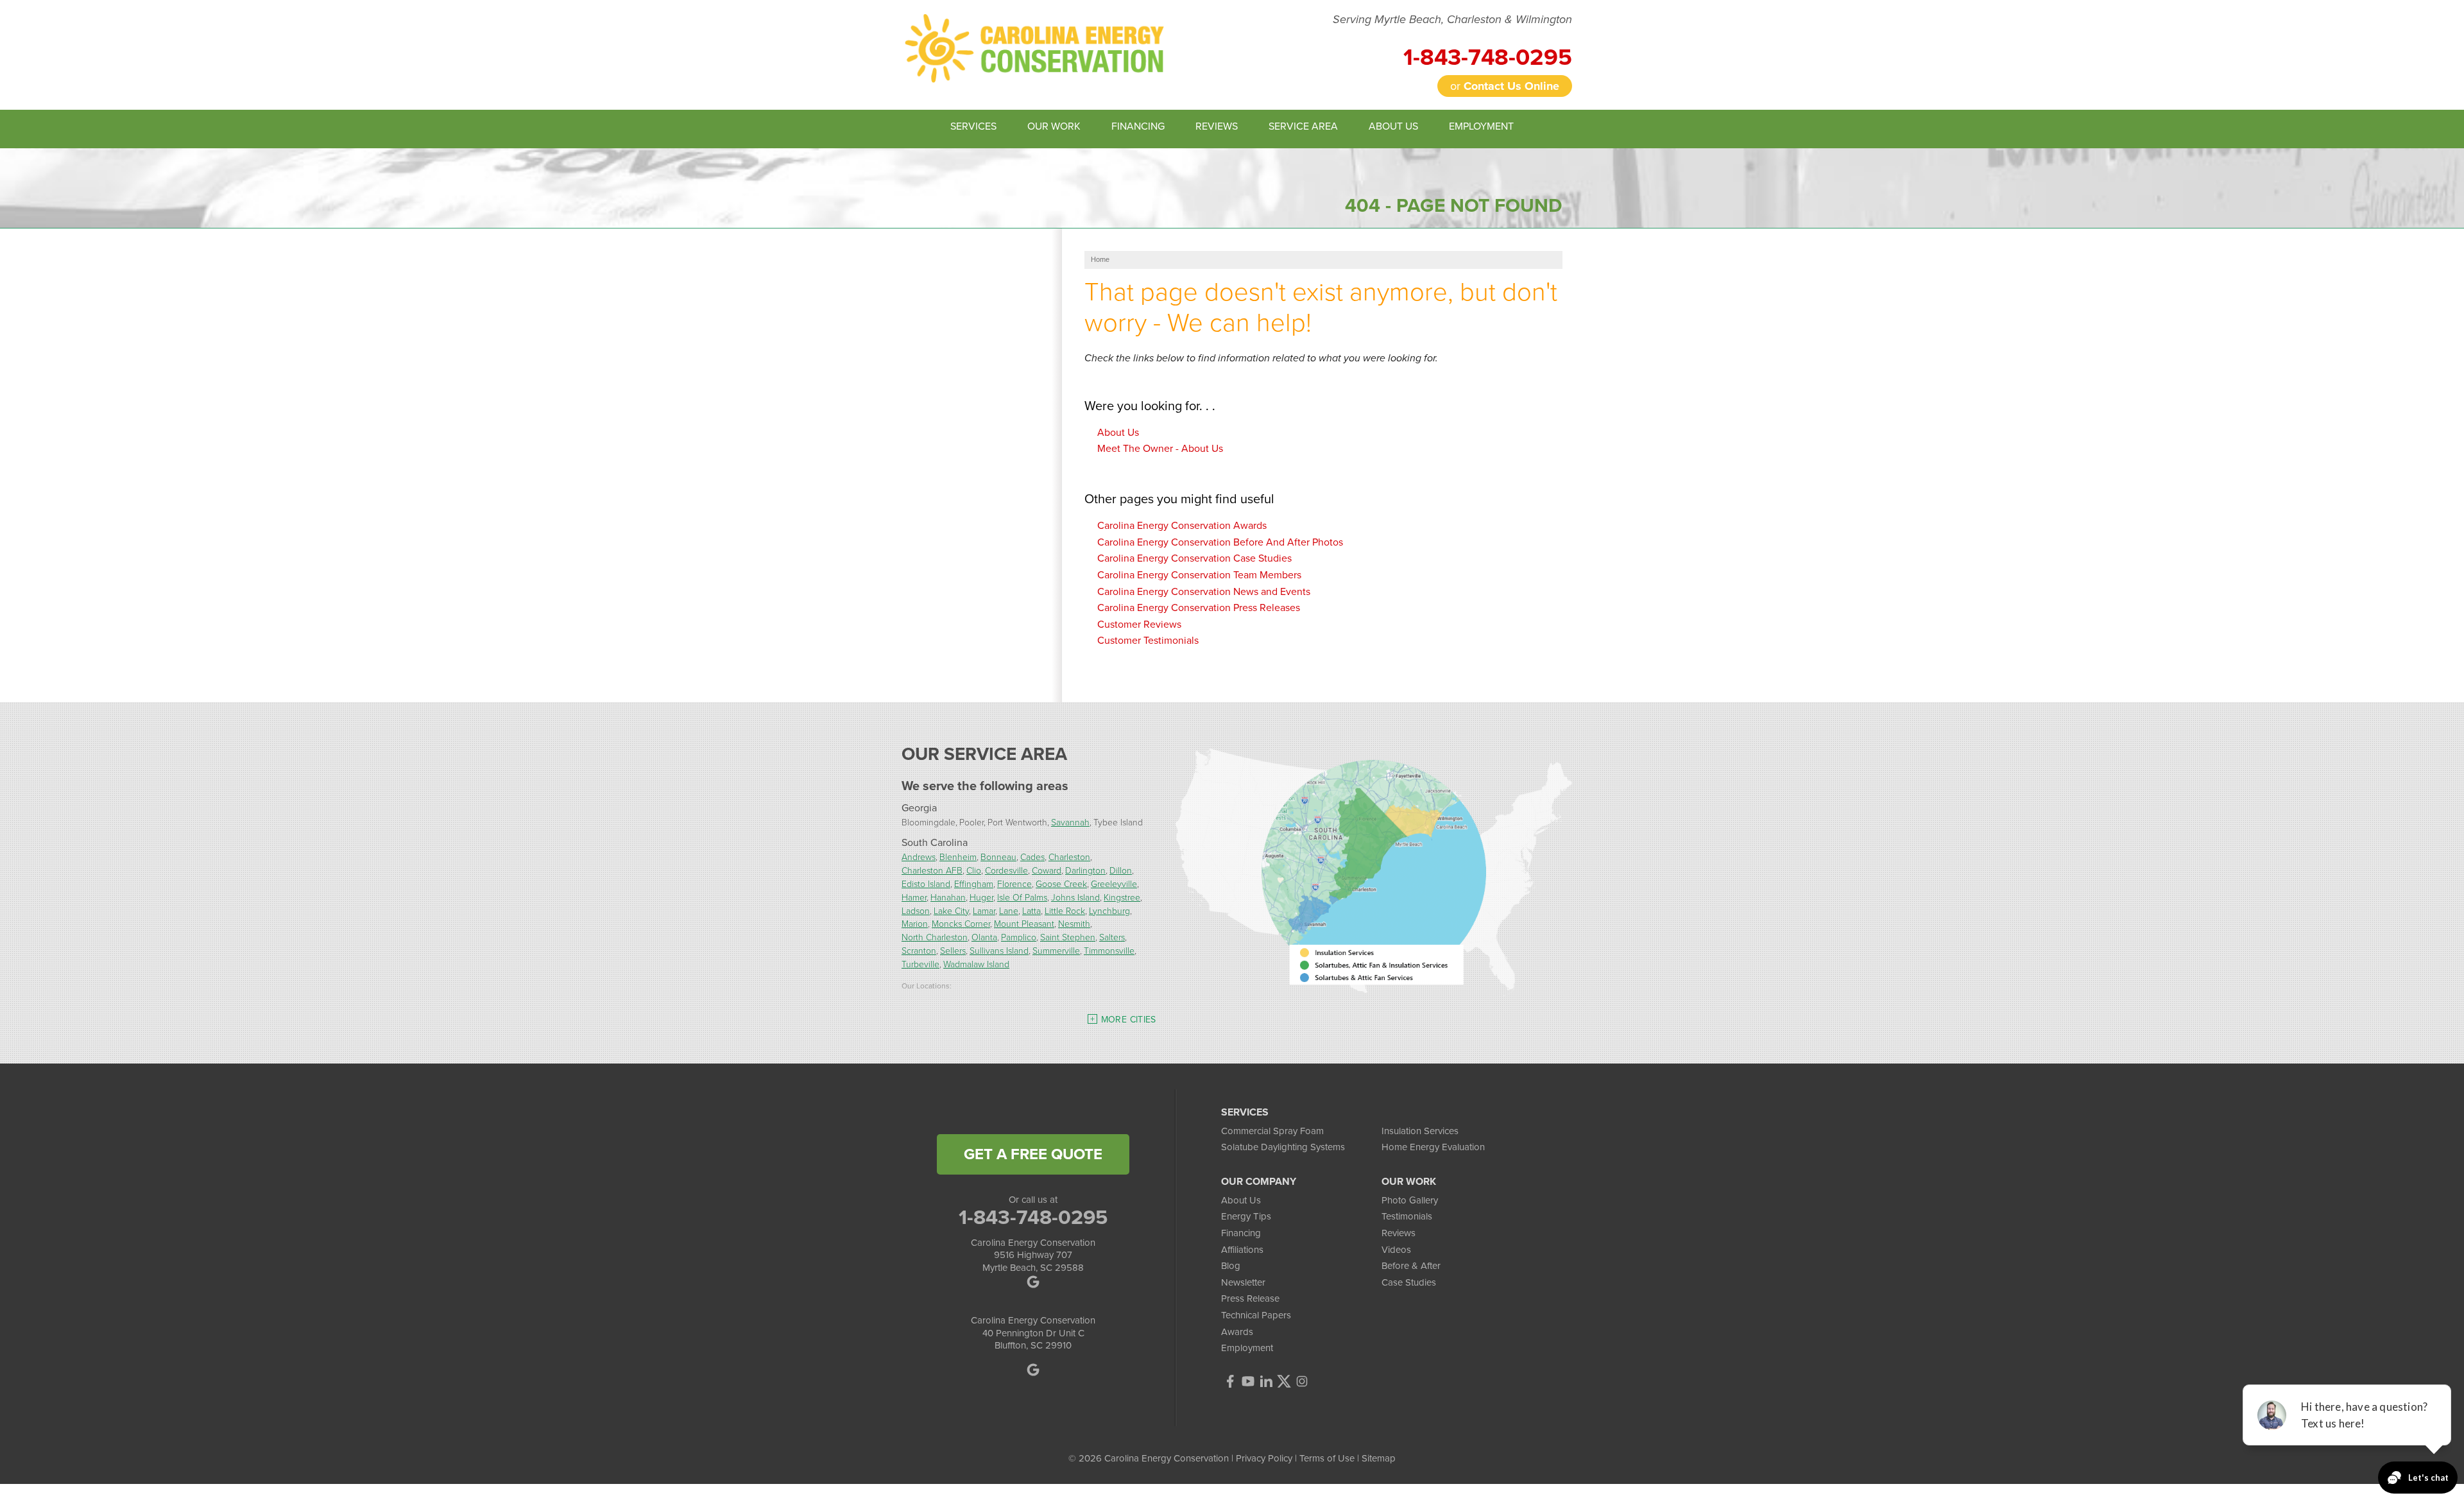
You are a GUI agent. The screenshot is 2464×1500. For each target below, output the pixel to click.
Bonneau (998, 857)
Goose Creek (1061, 884)
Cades (1032, 857)
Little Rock (1065, 910)
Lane (1009, 910)
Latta (1031, 910)
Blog (1231, 1266)
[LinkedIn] (1266, 1381)
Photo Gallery (1410, 1200)
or (1505, 86)
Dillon (1121, 870)
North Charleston (935, 937)
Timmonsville (1109, 950)
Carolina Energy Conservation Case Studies (1194, 558)
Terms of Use (1327, 1458)
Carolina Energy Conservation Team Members (1199, 575)
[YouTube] (1248, 1381)
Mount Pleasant (1024, 923)
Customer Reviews (1139, 624)
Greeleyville (1114, 884)
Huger (981, 897)
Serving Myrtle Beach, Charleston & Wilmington (1452, 20)
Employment (1247, 1348)
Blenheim (958, 857)
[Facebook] (1230, 1381)
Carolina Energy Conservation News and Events (1204, 591)
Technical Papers (1256, 1315)
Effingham (974, 884)
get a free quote (1033, 1154)
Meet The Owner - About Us (1160, 448)
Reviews (1399, 1233)
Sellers (953, 950)
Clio (974, 870)
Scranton (919, 950)
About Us (1118, 432)
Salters (1112, 937)
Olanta (984, 937)
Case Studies (1409, 1282)
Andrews (919, 857)
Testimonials (1407, 1216)
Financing (1241, 1233)
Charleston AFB (932, 870)
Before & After (1411, 1266)
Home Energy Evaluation (1433, 1147)
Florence (1014, 884)
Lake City (951, 910)
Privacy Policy (1264, 1458)
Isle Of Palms (1022, 897)
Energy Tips (1246, 1216)
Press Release (1250, 1298)
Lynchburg (1109, 910)
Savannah (1070, 822)
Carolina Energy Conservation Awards (1182, 525)
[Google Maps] (1033, 1282)
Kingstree (1122, 897)
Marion (915, 923)
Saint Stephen (1068, 937)
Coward (1047, 870)
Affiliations (1242, 1250)
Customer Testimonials (1148, 640)
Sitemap (1379, 1458)
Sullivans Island (999, 950)
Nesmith (1074, 923)
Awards (1237, 1332)
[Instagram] (1302, 1381)
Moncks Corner (961, 923)
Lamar (984, 910)
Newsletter (1243, 1282)
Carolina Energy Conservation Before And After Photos (1220, 542)
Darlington (1085, 870)
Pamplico (1019, 937)
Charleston (1069, 857)
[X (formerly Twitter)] (1284, 1381)
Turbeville (920, 964)
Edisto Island (926, 884)
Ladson (916, 910)
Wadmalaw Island (976, 964)
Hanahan (948, 897)
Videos (1396, 1250)
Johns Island (1075, 897)
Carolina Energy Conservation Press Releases (1199, 608)
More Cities (1129, 1020)
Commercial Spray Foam (1272, 1131)
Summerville (1056, 950)
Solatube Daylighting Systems (1283, 1147)
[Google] (1033, 1370)
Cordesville (1006, 870)
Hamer (914, 897)
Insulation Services (1420, 1131)
